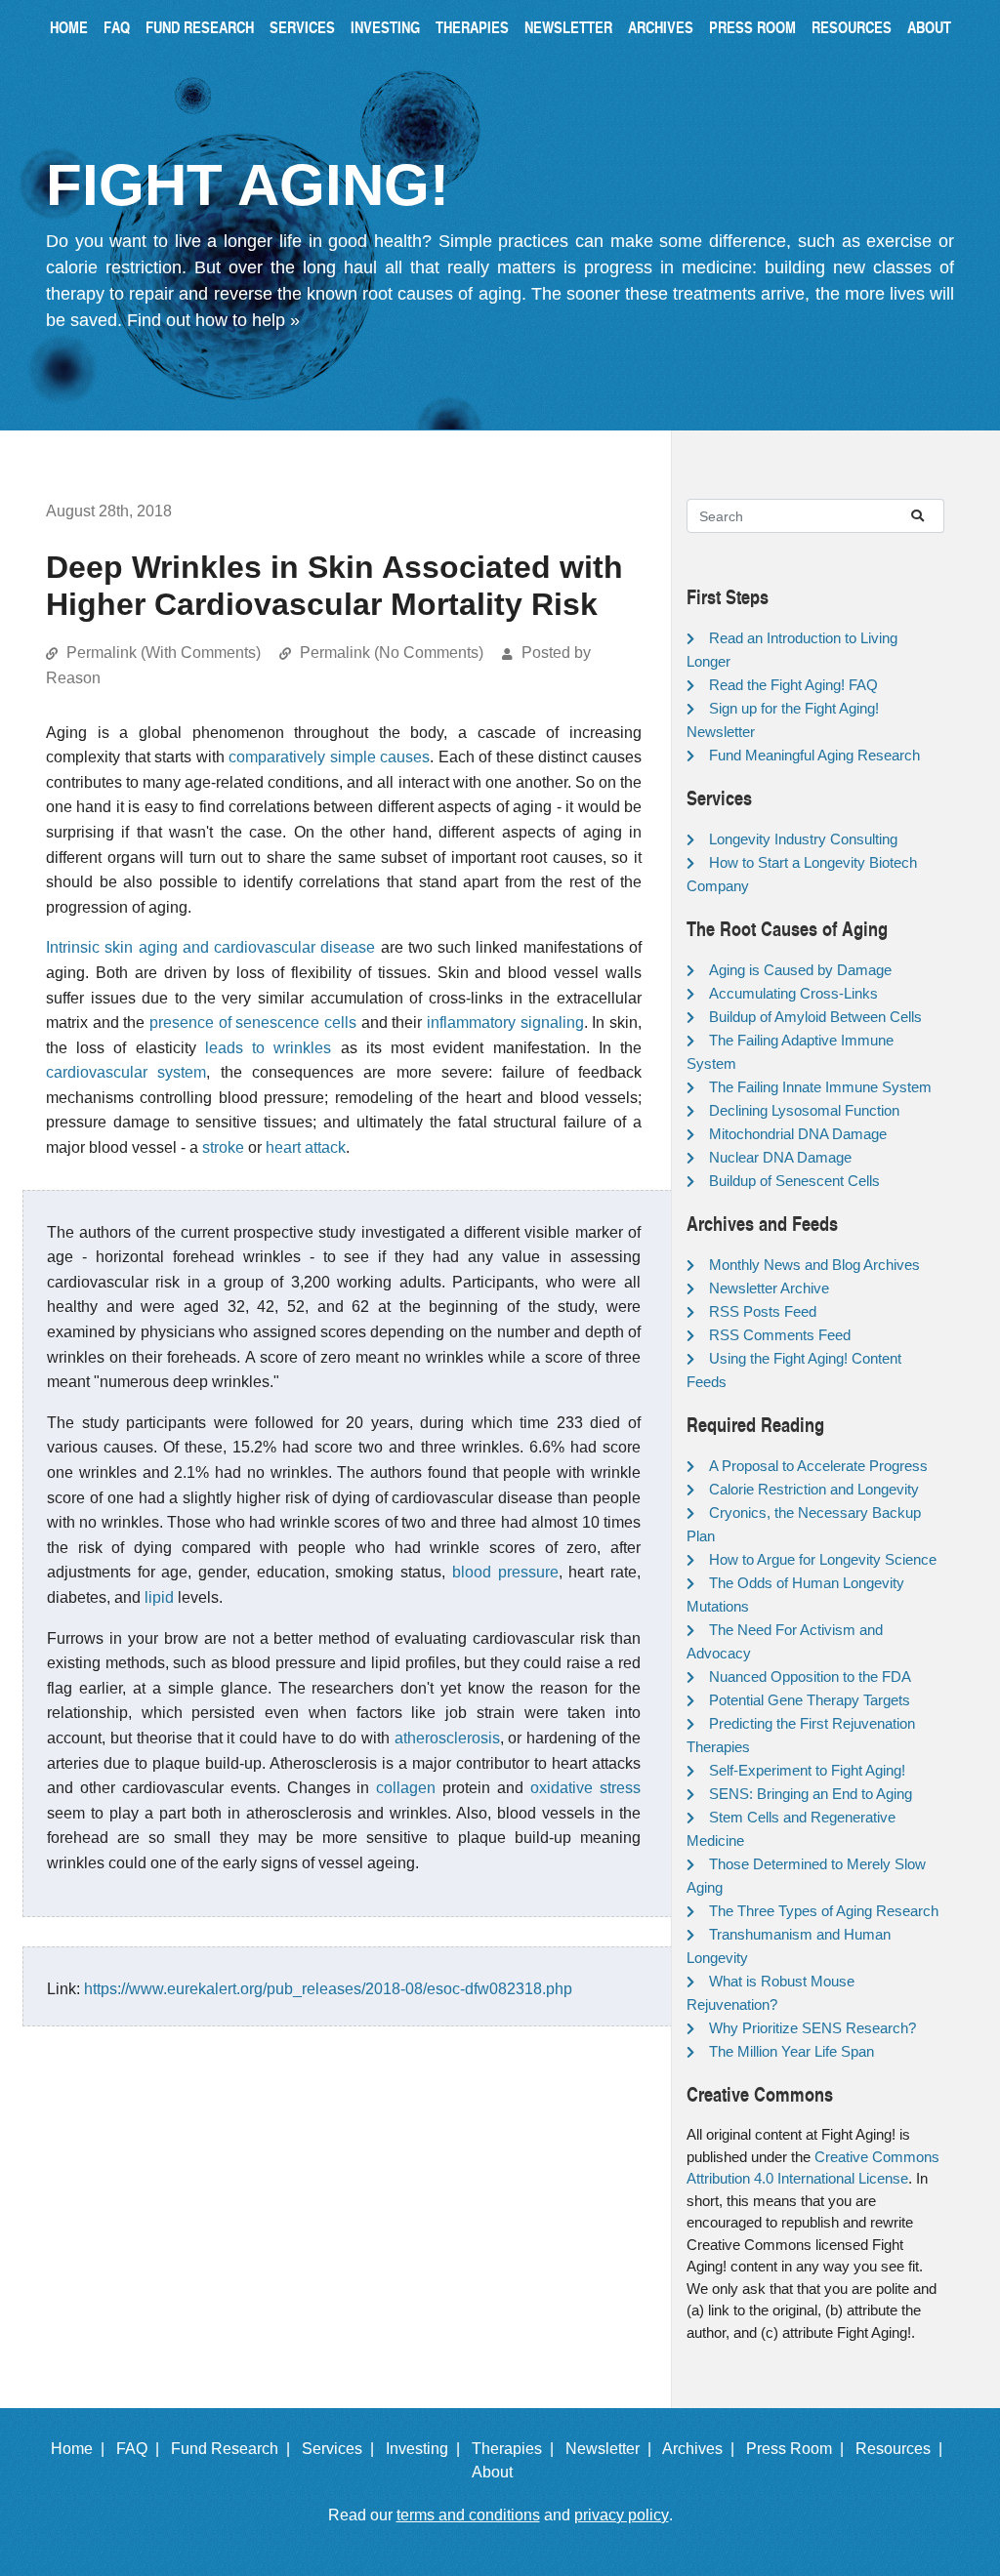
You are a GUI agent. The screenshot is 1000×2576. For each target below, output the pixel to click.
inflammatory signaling (505, 1022)
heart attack (306, 1147)
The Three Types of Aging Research (824, 1911)
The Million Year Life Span (792, 2051)
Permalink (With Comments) (164, 653)
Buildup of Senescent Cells (794, 1181)
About (929, 27)
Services (302, 27)
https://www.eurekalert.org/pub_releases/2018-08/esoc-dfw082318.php (328, 1989)
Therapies (472, 27)
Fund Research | (234, 2449)
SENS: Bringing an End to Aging (811, 1794)
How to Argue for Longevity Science (823, 1559)
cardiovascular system (126, 1072)
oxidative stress (585, 1788)
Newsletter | (612, 2449)
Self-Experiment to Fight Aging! (807, 1770)
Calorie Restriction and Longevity (814, 1489)
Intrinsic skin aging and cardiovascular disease (210, 947)
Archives (661, 27)
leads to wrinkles (268, 1048)
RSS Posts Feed (763, 1311)
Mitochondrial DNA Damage (798, 1134)
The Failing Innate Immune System (820, 1087)
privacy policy (622, 2515)
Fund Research (200, 27)
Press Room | (799, 2449)
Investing (385, 27)
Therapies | (517, 2449)
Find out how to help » (213, 320)
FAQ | (142, 2449)
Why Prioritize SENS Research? (812, 2028)
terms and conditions (468, 2515)
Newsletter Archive (769, 1288)
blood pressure (505, 1572)
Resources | (903, 2449)
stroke (223, 1147)
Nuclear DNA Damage (780, 1157)
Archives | (702, 2449)
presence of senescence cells (253, 1022)
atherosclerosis (447, 1738)
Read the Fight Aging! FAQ (793, 685)
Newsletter (568, 27)
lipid (159, 1597)
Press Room (752, 27)
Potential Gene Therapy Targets (810, 1700)
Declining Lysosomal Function (804, 1110)
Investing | (427, 2449)
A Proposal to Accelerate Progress (818, 1466)
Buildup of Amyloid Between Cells (815, 1017)
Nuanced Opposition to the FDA (810, 1676)
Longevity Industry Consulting (803, 839)
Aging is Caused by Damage (800, 970)
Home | (82, 2449)
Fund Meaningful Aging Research (814, 755)
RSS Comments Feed (780, 1335)
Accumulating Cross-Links (793, 993)
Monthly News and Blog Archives (814, 1265)
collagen (406, 1788)
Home (69, 27)
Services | (342, 2449)
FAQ (117, 27)
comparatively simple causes (329, 757)
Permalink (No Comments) (392, 653)
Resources (852, 27)
